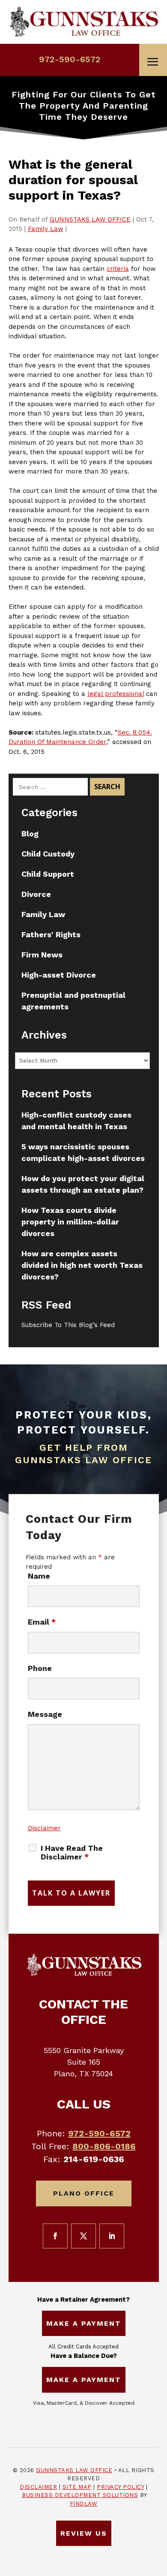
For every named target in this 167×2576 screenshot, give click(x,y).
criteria (118, 269)
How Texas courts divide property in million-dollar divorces (70, 1222)
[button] (153, 62)
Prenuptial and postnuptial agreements (73, 1001)
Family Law (46, 229)
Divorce (36, 894)
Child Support (48, 874)
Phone (40, 1668)
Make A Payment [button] (84, 2323)
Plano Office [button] (84, 2193)
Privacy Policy (120, 2487)
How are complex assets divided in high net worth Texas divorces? (82, 1265)
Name (39, 1576)
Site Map (77, 2487)
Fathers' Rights (51, 934)
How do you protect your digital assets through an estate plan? (83, 1184)
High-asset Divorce (59, 975)
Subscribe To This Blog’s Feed (68, 1325)
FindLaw (84, 2504)
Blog (30, 834)
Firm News (42, 955)
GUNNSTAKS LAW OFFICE (90, 219)
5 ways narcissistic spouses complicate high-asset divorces (83, 1152)
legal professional (116, 694)
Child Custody (48, 854)
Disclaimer (44, 1828)
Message (45, 1714)
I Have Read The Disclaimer (72, 1853)
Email (42, 1622)
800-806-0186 (104, 2146)
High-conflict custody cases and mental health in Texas (76, 1121)
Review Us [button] (84, 2533)
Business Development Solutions (80, 2495)
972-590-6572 (70, 59)
